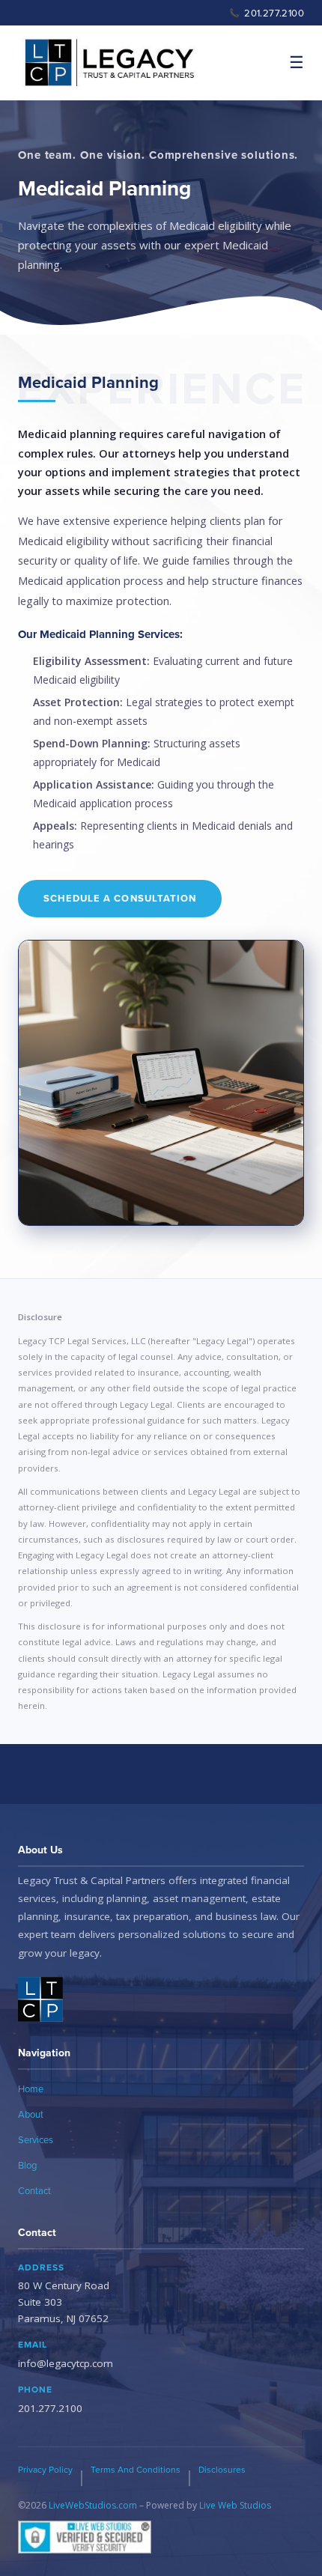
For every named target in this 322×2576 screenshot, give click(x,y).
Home (31, 2089)
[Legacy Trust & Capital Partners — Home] (109, 63)
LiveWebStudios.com (93, 2505)
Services (36, 2139)
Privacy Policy (45, 2469)
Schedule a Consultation (120, 898)
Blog (27, 2165)
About (31, 2114)
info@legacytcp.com (66, 2363)
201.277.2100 (267, 13)
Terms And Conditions (136, 2469)
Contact (34, 2190)
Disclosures (222, 2469)
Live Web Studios (235, 2505)
